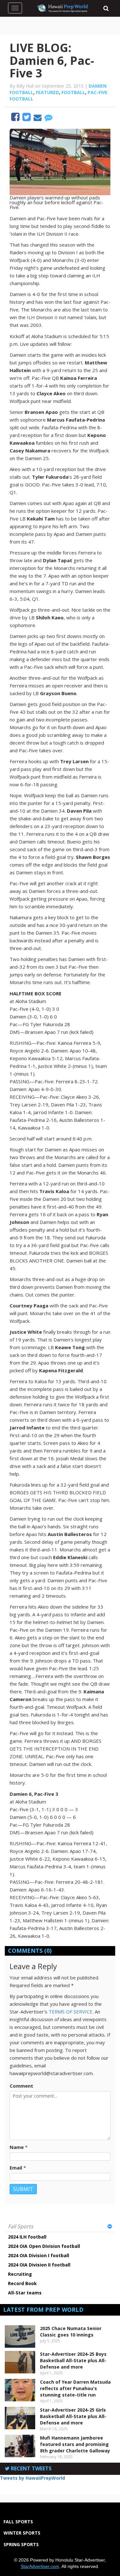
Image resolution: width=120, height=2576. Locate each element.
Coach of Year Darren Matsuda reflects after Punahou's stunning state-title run (75, 2388)
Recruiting (20, 2274)
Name (17, 2147)
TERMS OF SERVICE (71, 2012)
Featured (47, 92)
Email (16, 2168)
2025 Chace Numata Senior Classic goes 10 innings (71, 2331)
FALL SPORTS (18, 2522)
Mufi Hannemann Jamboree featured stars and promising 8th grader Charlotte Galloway (75, 2444)
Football (73, 92)
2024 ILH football (27, 2237)
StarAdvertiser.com (40, 2566)
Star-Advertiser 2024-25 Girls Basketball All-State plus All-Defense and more (73, 2416)
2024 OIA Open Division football (44, 2246)
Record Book (22, 2283)
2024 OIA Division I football (39, 2255)
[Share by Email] (38, 118)
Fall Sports (21, 2226)
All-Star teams (25, 2293)
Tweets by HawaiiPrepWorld (32, 2478)
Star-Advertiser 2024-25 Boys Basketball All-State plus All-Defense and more (73, 2360)
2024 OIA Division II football (39, 2265)
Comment (21, 2086)
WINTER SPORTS (22, 2533)
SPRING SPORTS (21, 2544)
